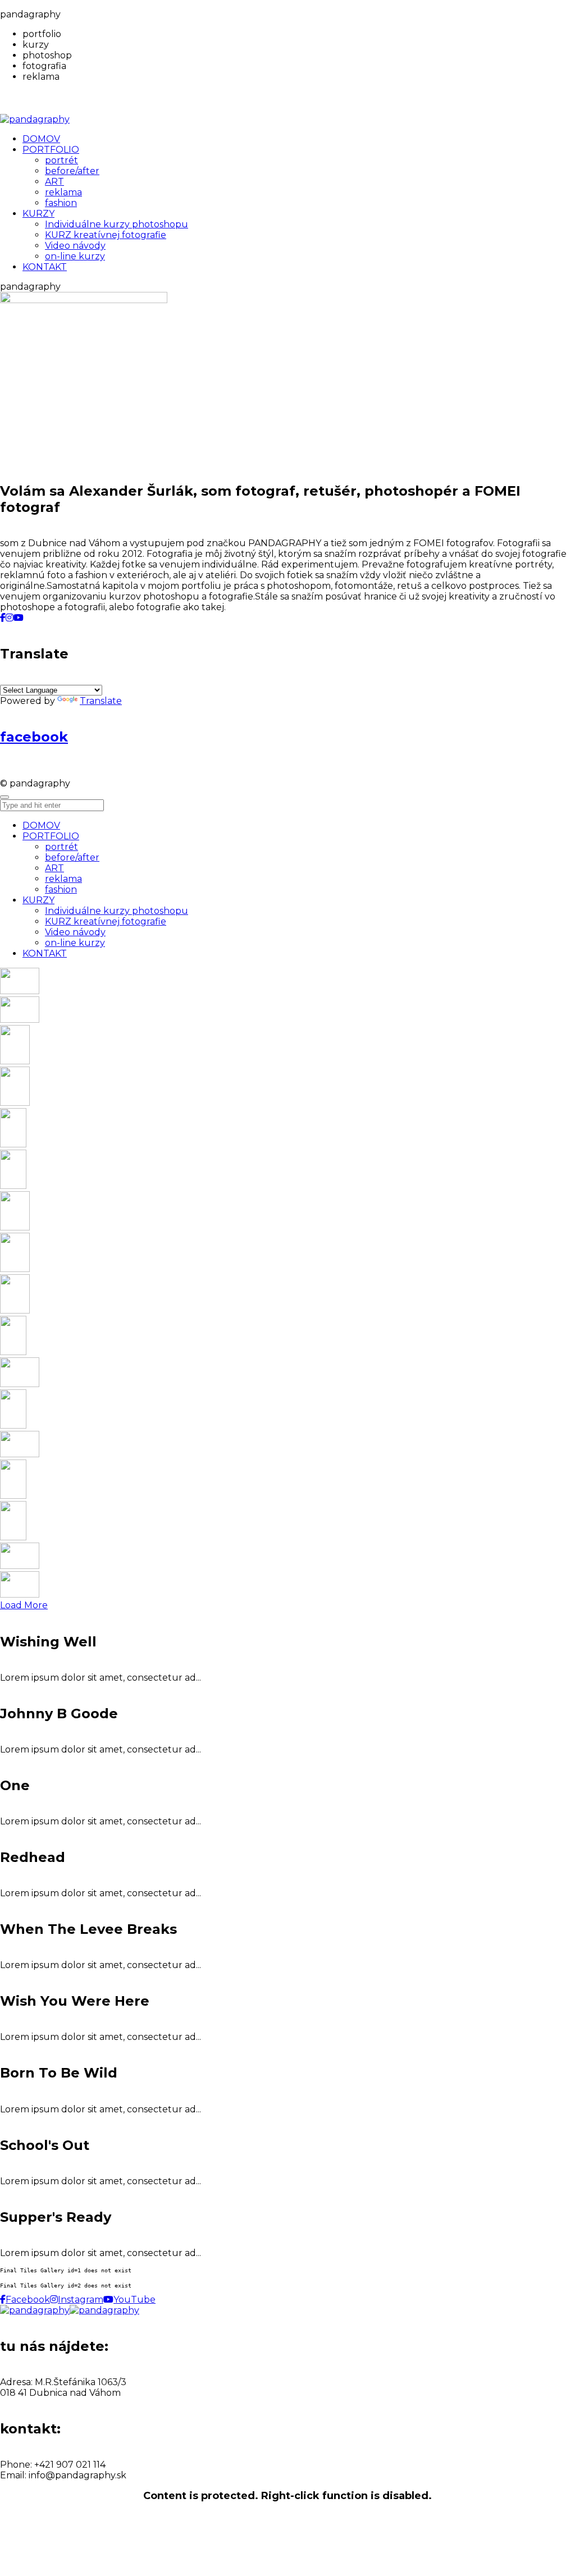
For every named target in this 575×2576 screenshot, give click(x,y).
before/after (72, 857)
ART (54, 868)
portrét (61, 847)
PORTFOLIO (51, 836)
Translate (101, 701)
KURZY (38, 900)
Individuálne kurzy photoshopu (117, 911)
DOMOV (41, 825)
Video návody (75, 932)
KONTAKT (45, 953)
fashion (61, 889)
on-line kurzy (75, 943)
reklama (63, 879)
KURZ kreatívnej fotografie (106, 921)
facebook (34, 737)
